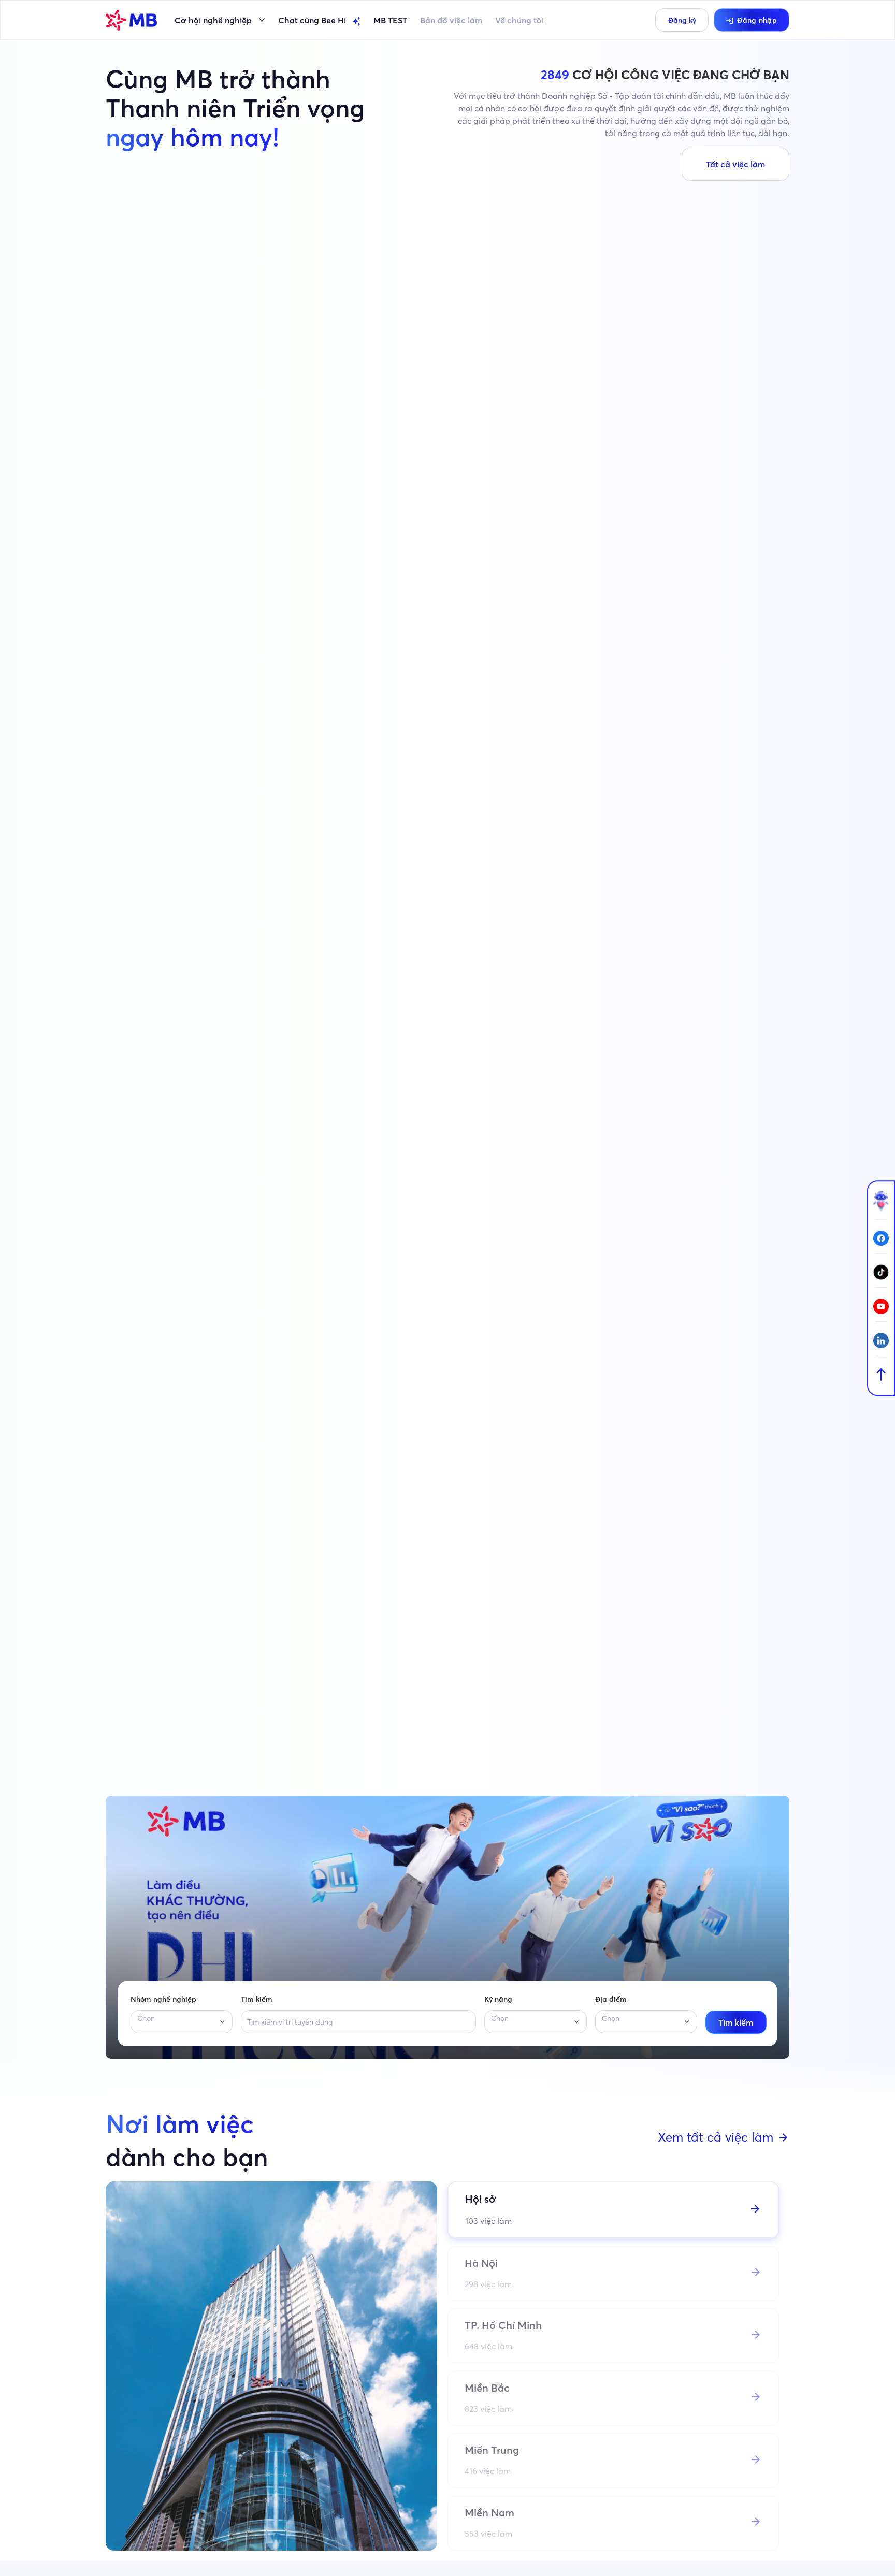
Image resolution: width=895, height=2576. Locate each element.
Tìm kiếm (257, 1999)
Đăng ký (682, 20)
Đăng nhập (757, 20)
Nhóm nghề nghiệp (163, 1999)
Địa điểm (611, 1999)
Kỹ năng (498, 1999)
